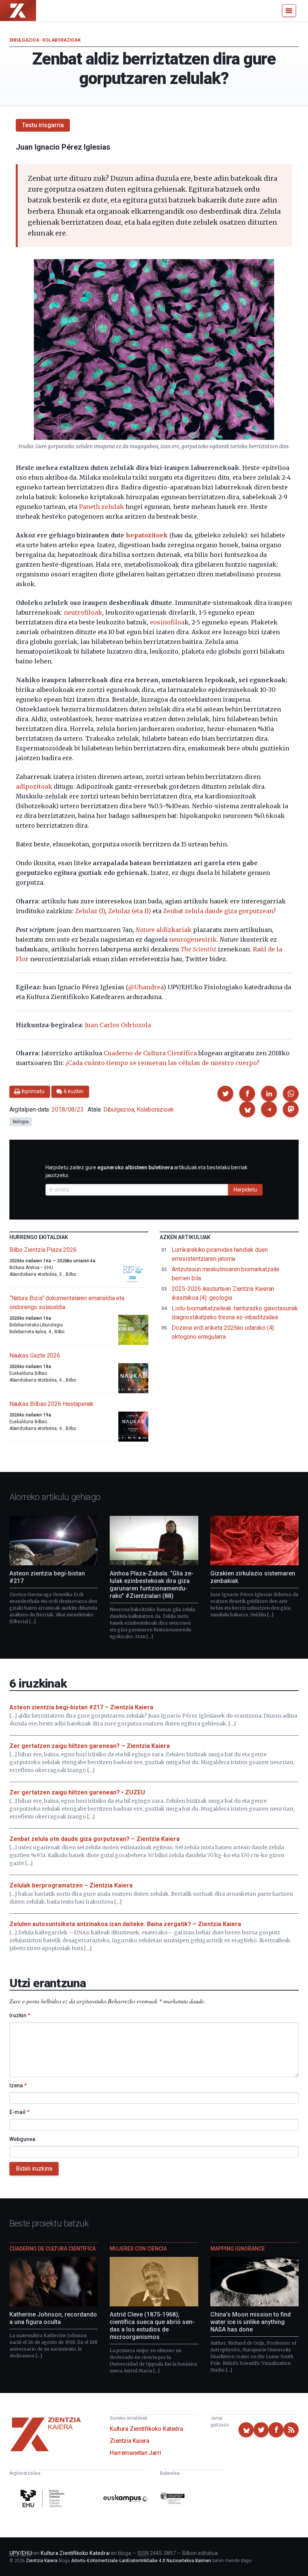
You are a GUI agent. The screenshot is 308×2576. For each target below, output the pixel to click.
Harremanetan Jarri (135, 2453)
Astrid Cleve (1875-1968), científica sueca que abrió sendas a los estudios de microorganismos (152, 2326)
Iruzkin (20, 2015)
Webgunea (22, 2139)
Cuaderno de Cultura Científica (150, 1053)
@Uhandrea (146, 987)
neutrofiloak (83, 612)
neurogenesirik (193, 939)
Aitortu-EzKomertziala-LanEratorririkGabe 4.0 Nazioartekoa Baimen (141, 2561)
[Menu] (289, 11)
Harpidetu (245, 1190)
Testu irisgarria (43, 125)
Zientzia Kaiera (129, 2441)
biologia (21, 1122)
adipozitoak (34, 786)
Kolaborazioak (61, 40)
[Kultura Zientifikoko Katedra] (44, 2499)
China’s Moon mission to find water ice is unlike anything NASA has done (251, 2322)
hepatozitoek (147, 535)
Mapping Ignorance (238, 2249)
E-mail (19, 2112)
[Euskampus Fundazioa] (125, 2499)
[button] (225, 1094)
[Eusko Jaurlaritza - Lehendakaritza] (172, 2499)
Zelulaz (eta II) (130, 911)
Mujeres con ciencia (138, 2249)
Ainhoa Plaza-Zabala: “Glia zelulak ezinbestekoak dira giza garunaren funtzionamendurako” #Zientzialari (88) (152, 1585)
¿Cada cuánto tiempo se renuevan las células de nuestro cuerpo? (162, 1063)
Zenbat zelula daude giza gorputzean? (220, 911)
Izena (18, 2085)
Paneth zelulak (101, 507)
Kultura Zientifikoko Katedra (146, 2429)
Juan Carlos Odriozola (118, 1025)
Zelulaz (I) (90, 911)
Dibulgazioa (24, 40)
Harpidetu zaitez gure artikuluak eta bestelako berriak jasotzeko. (146, 1171)
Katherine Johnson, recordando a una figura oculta (53, 2318)
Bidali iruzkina (34, 2169)
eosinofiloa (167, 622)
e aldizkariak (164, 930)
